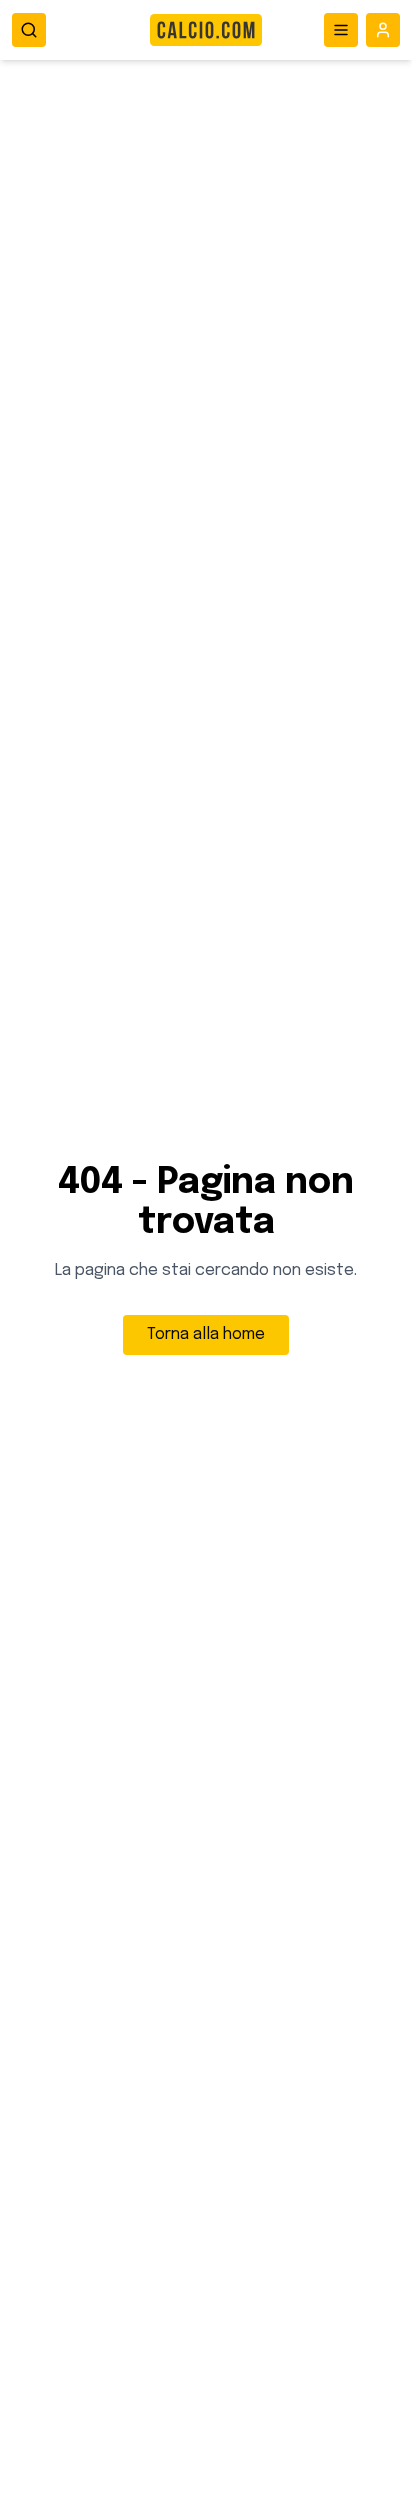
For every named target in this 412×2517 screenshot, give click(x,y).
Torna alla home (206, 1334)
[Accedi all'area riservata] (383, 30)
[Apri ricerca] (29, 30)
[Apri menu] (341, 30)
